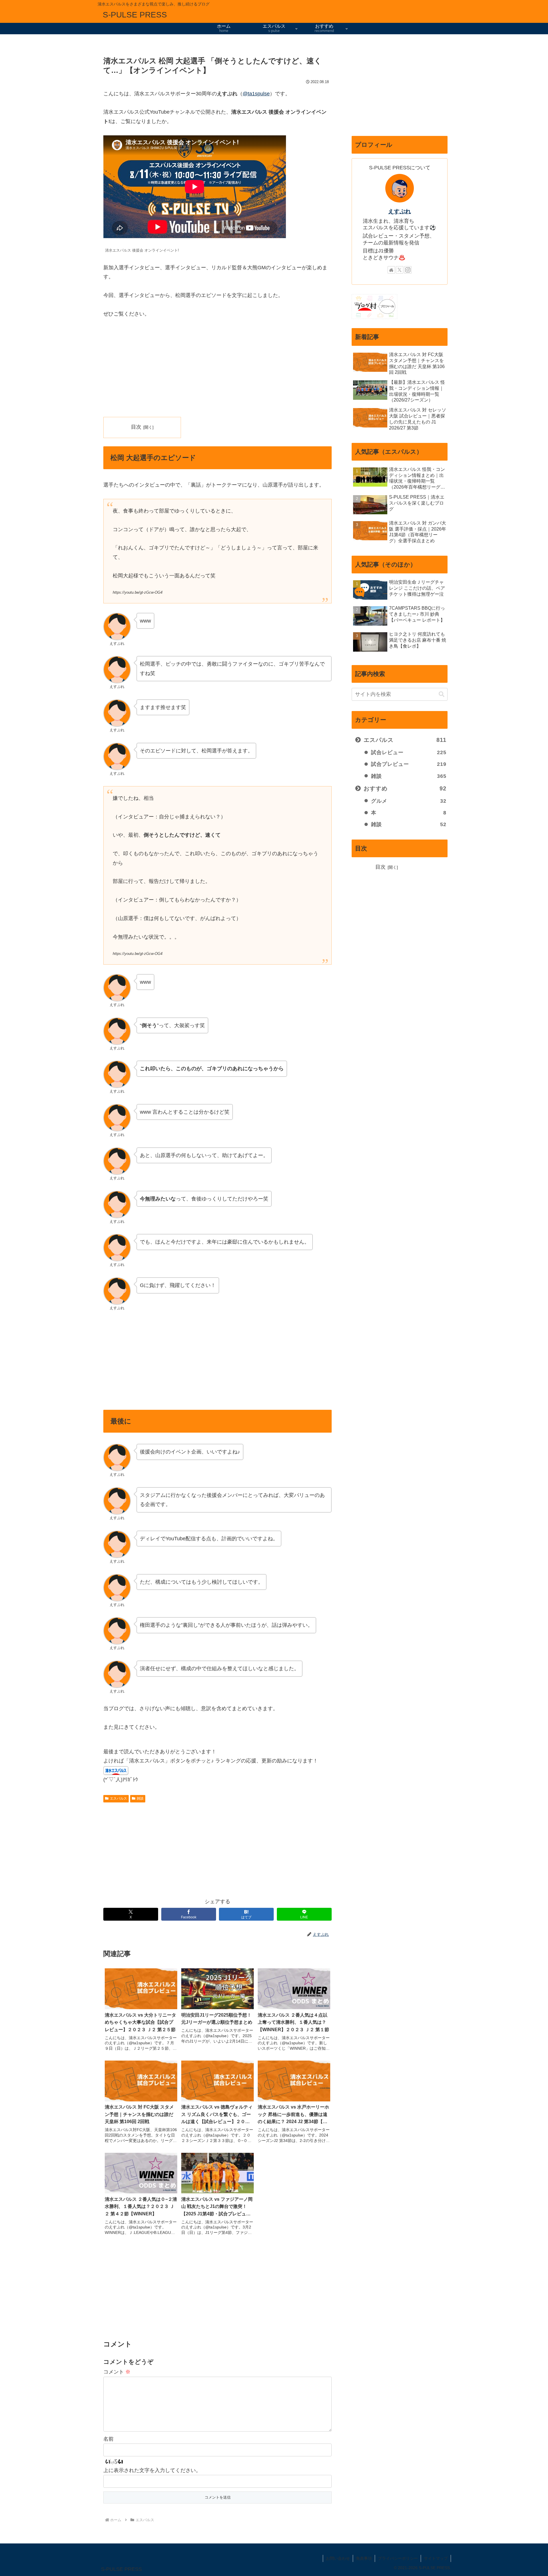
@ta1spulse (256, 94)
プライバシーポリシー (398, 2558)
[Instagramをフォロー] (408, 270)
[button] (442, 694)
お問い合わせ (338, 2558)
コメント (117, 2372)
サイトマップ (436, 2558)
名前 (108, 2439)
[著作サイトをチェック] (391, 270)
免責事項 (364, 2558)
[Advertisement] (217, 368)
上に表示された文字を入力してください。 (152, 2470)
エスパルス (118, 1798)
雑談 (140, 1798)
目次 (136, 427)
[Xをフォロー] (400, 270)
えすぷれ (400, 211)
